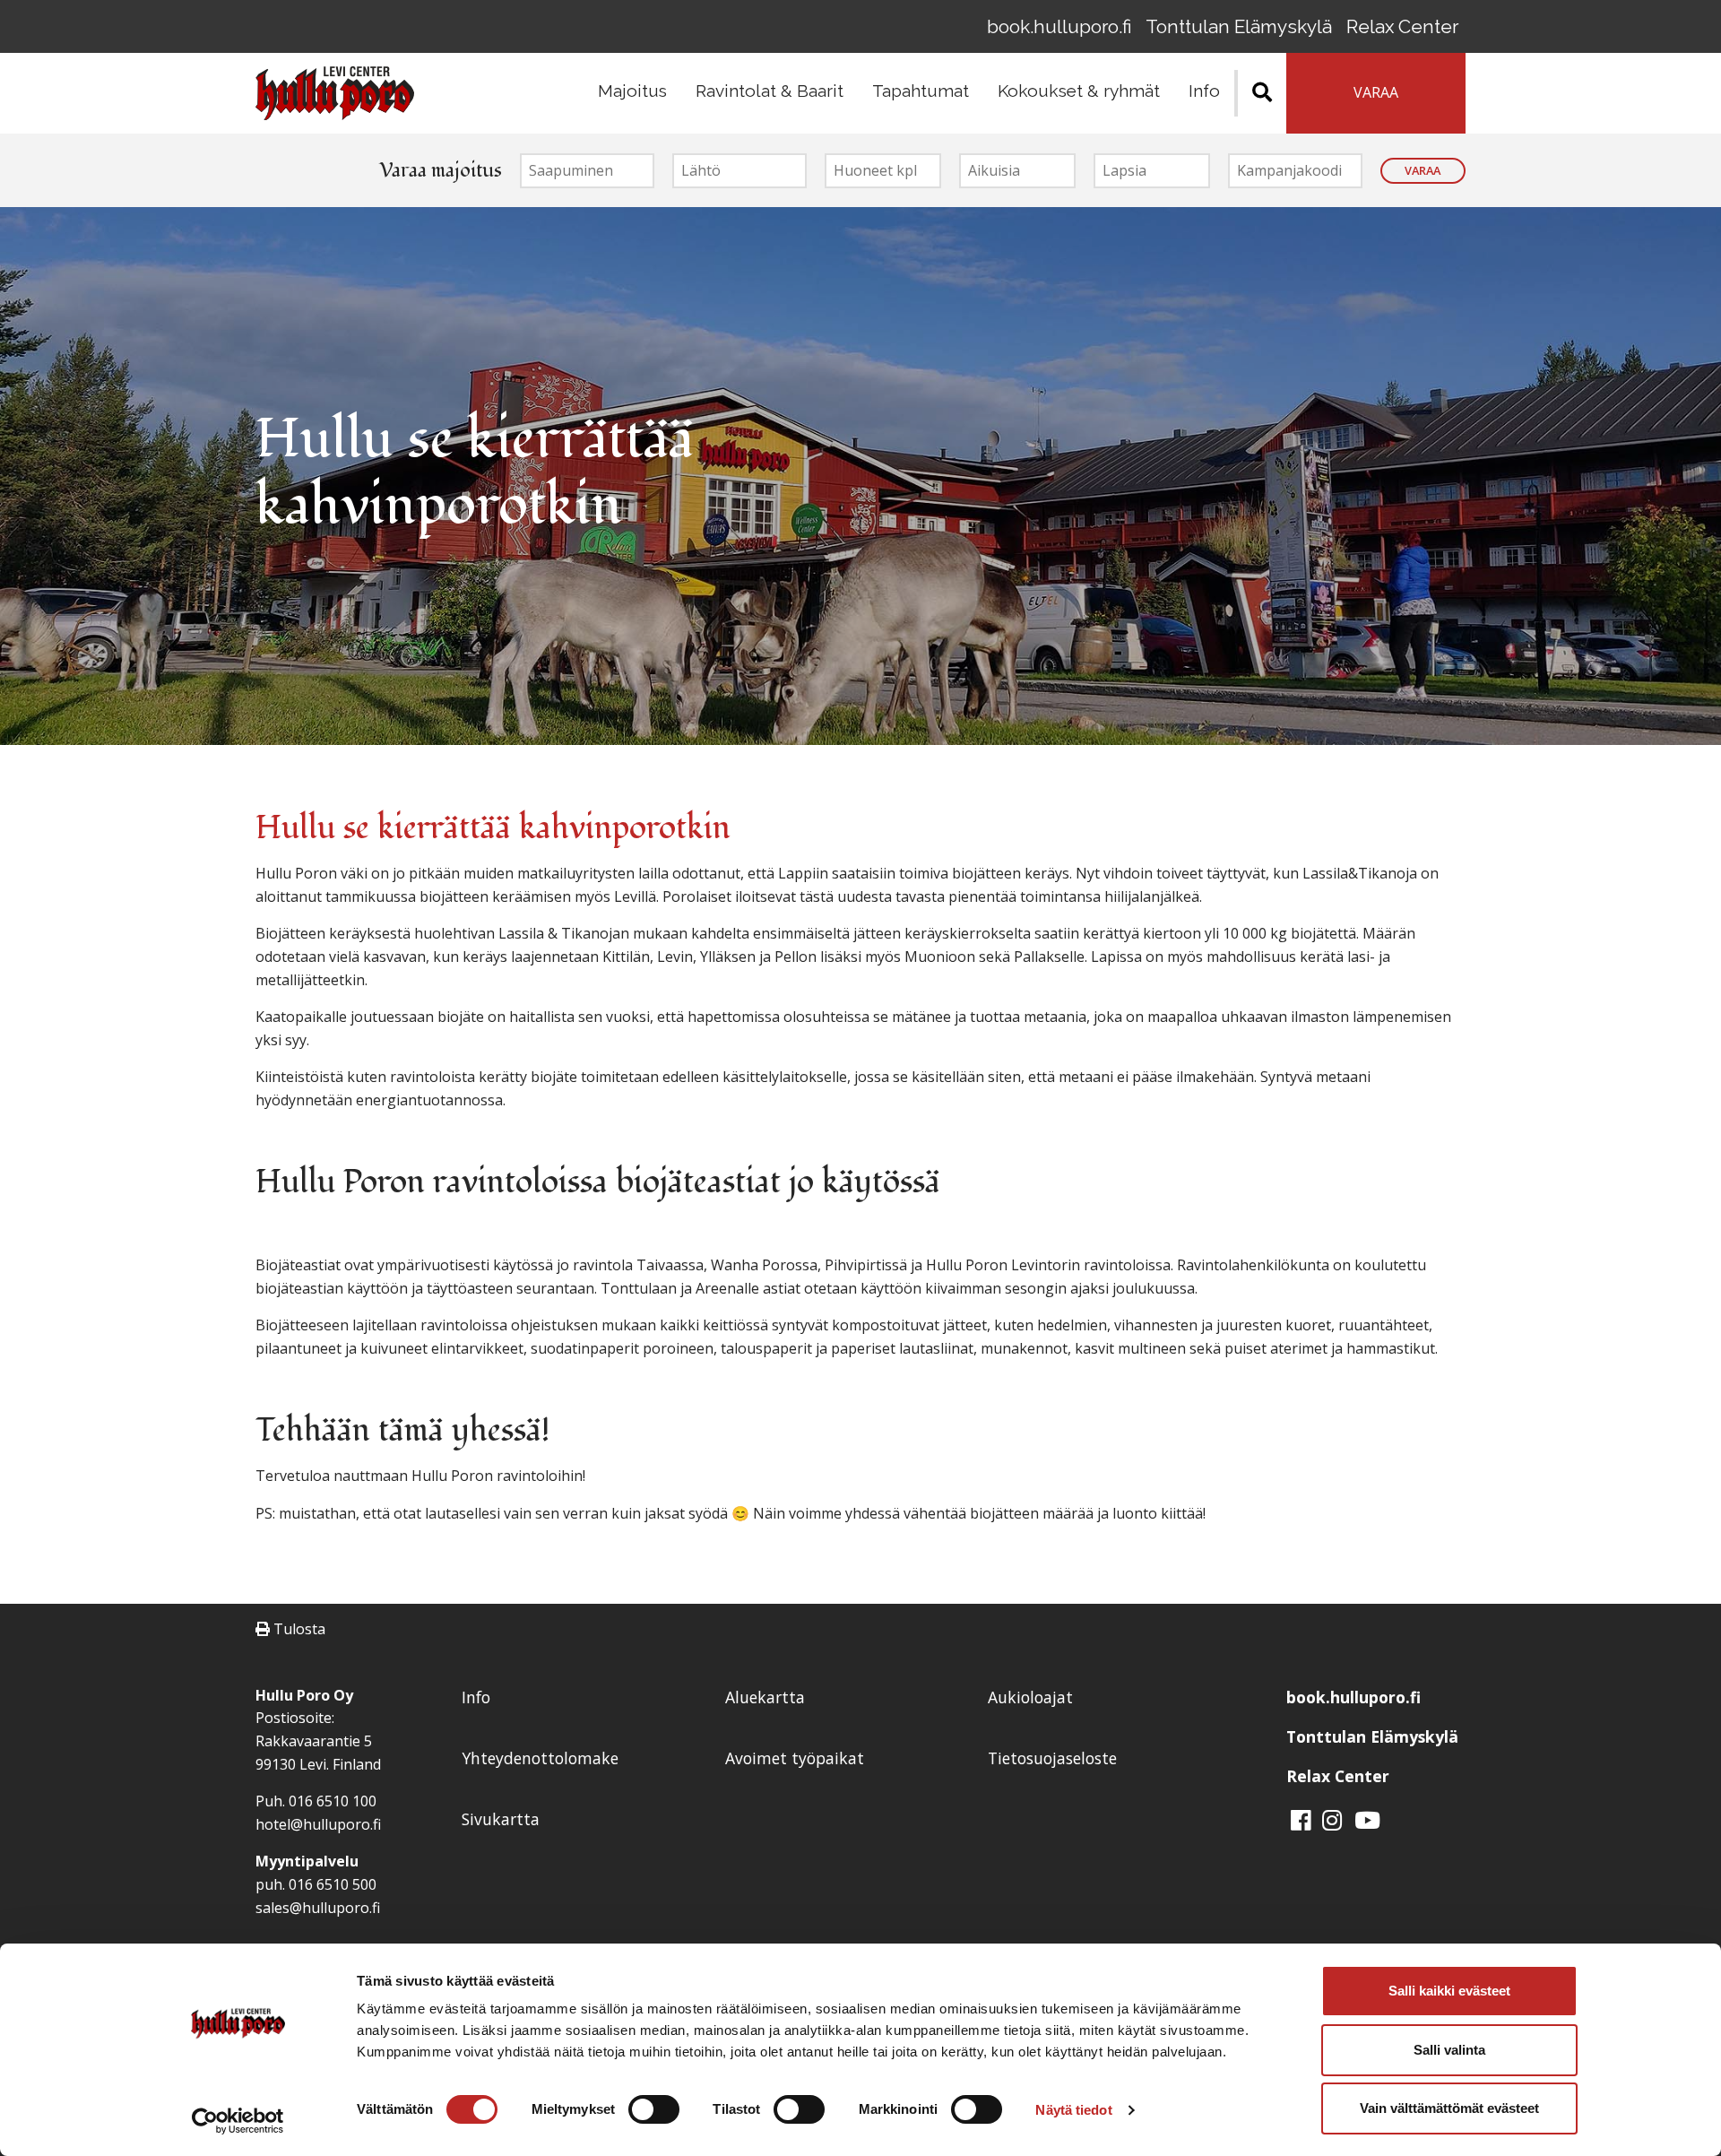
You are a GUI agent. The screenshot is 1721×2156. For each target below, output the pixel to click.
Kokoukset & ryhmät (1079, 91)
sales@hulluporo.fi (318, 1908)
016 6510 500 (333, 1884)
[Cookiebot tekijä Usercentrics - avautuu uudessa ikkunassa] (238, 2121)
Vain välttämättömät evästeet (1449, 2108)
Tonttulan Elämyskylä (1239, 26)
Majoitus (632, 91)
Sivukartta (501, 1819)
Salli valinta (1449, 2050)
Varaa (1423, 170)
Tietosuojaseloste (1052, 1758)
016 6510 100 (333, 1801)
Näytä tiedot (1073, 2110)
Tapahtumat (921, 91)
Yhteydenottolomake (540, 1758)
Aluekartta (765, 1697)
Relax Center (1402, 26)
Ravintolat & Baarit (770, 91)
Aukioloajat (1030, 1697)
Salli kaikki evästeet (1449, 1991)
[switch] (654, 2109)
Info (1204, 91)
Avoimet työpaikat (795, 1758)
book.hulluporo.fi (1059, 26)
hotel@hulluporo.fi (318, 1824)
